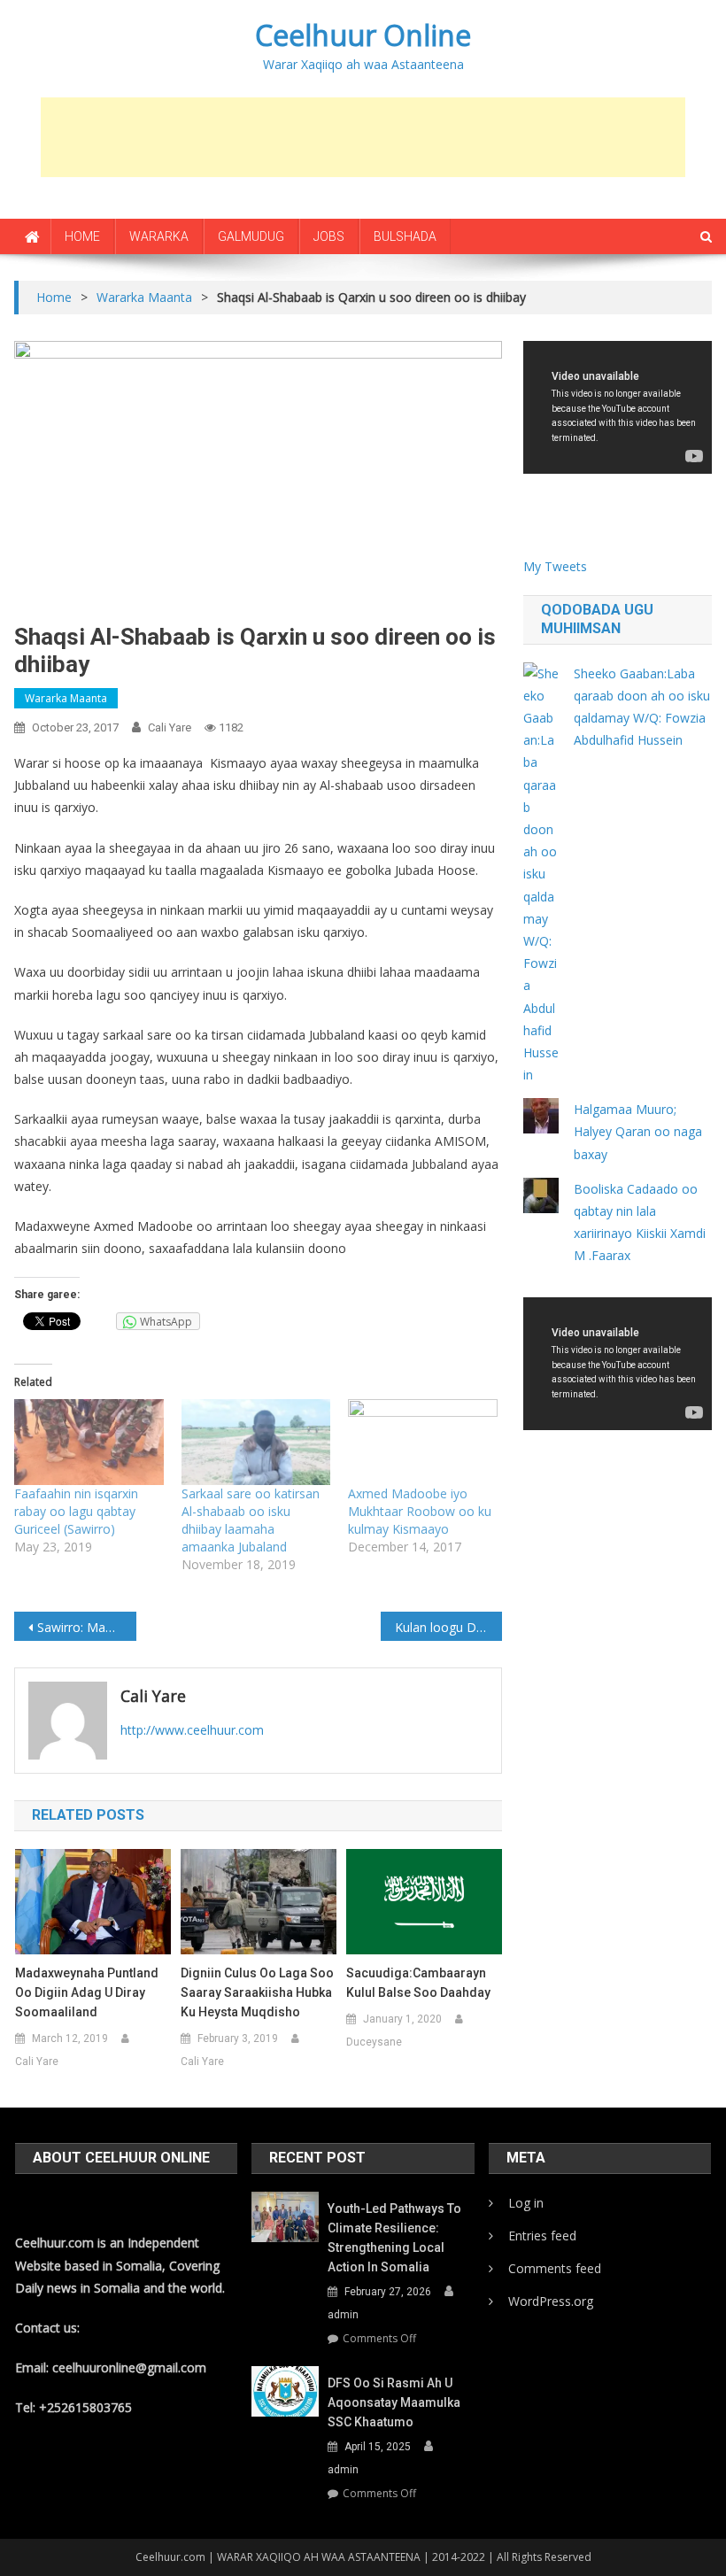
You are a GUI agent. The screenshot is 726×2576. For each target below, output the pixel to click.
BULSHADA (405, 236)
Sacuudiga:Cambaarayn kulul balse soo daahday (418, 1983)
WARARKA (159, 236)
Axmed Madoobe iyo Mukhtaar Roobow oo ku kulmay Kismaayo (420, 1511)
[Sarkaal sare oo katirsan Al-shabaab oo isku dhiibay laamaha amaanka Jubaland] (256, 1442)
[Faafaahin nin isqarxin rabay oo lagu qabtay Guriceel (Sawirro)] (89, 1442)
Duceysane (374, 2042)
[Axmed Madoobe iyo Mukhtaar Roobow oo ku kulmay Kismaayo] (422, 1442)
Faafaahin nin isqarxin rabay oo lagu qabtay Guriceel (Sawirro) (76, 1511)
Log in (526, 2203)
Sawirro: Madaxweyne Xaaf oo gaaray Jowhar (87, 1627)
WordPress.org (551, 2301)
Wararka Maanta (66, 698)
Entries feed (542, 2236)
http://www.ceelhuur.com (192, 1730)
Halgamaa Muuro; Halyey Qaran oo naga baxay (638, 1131)
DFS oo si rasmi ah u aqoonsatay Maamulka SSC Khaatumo (394, 2402)
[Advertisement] (363, 137)
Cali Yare (170, 727)
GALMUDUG (251, 236)
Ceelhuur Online (363, 35)
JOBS (329, 236)
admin (343, 2315)
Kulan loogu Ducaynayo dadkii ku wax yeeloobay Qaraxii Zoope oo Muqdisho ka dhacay (449, 1627)
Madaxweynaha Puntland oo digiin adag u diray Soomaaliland (87, 1992)
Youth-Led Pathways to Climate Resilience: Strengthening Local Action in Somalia (394, 2238)
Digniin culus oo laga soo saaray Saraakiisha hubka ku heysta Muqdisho (257, 1992)
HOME (82, 236)
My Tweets (555, 566)
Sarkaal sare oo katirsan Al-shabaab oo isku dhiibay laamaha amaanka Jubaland (251, 1520)
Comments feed (555, 2268)
